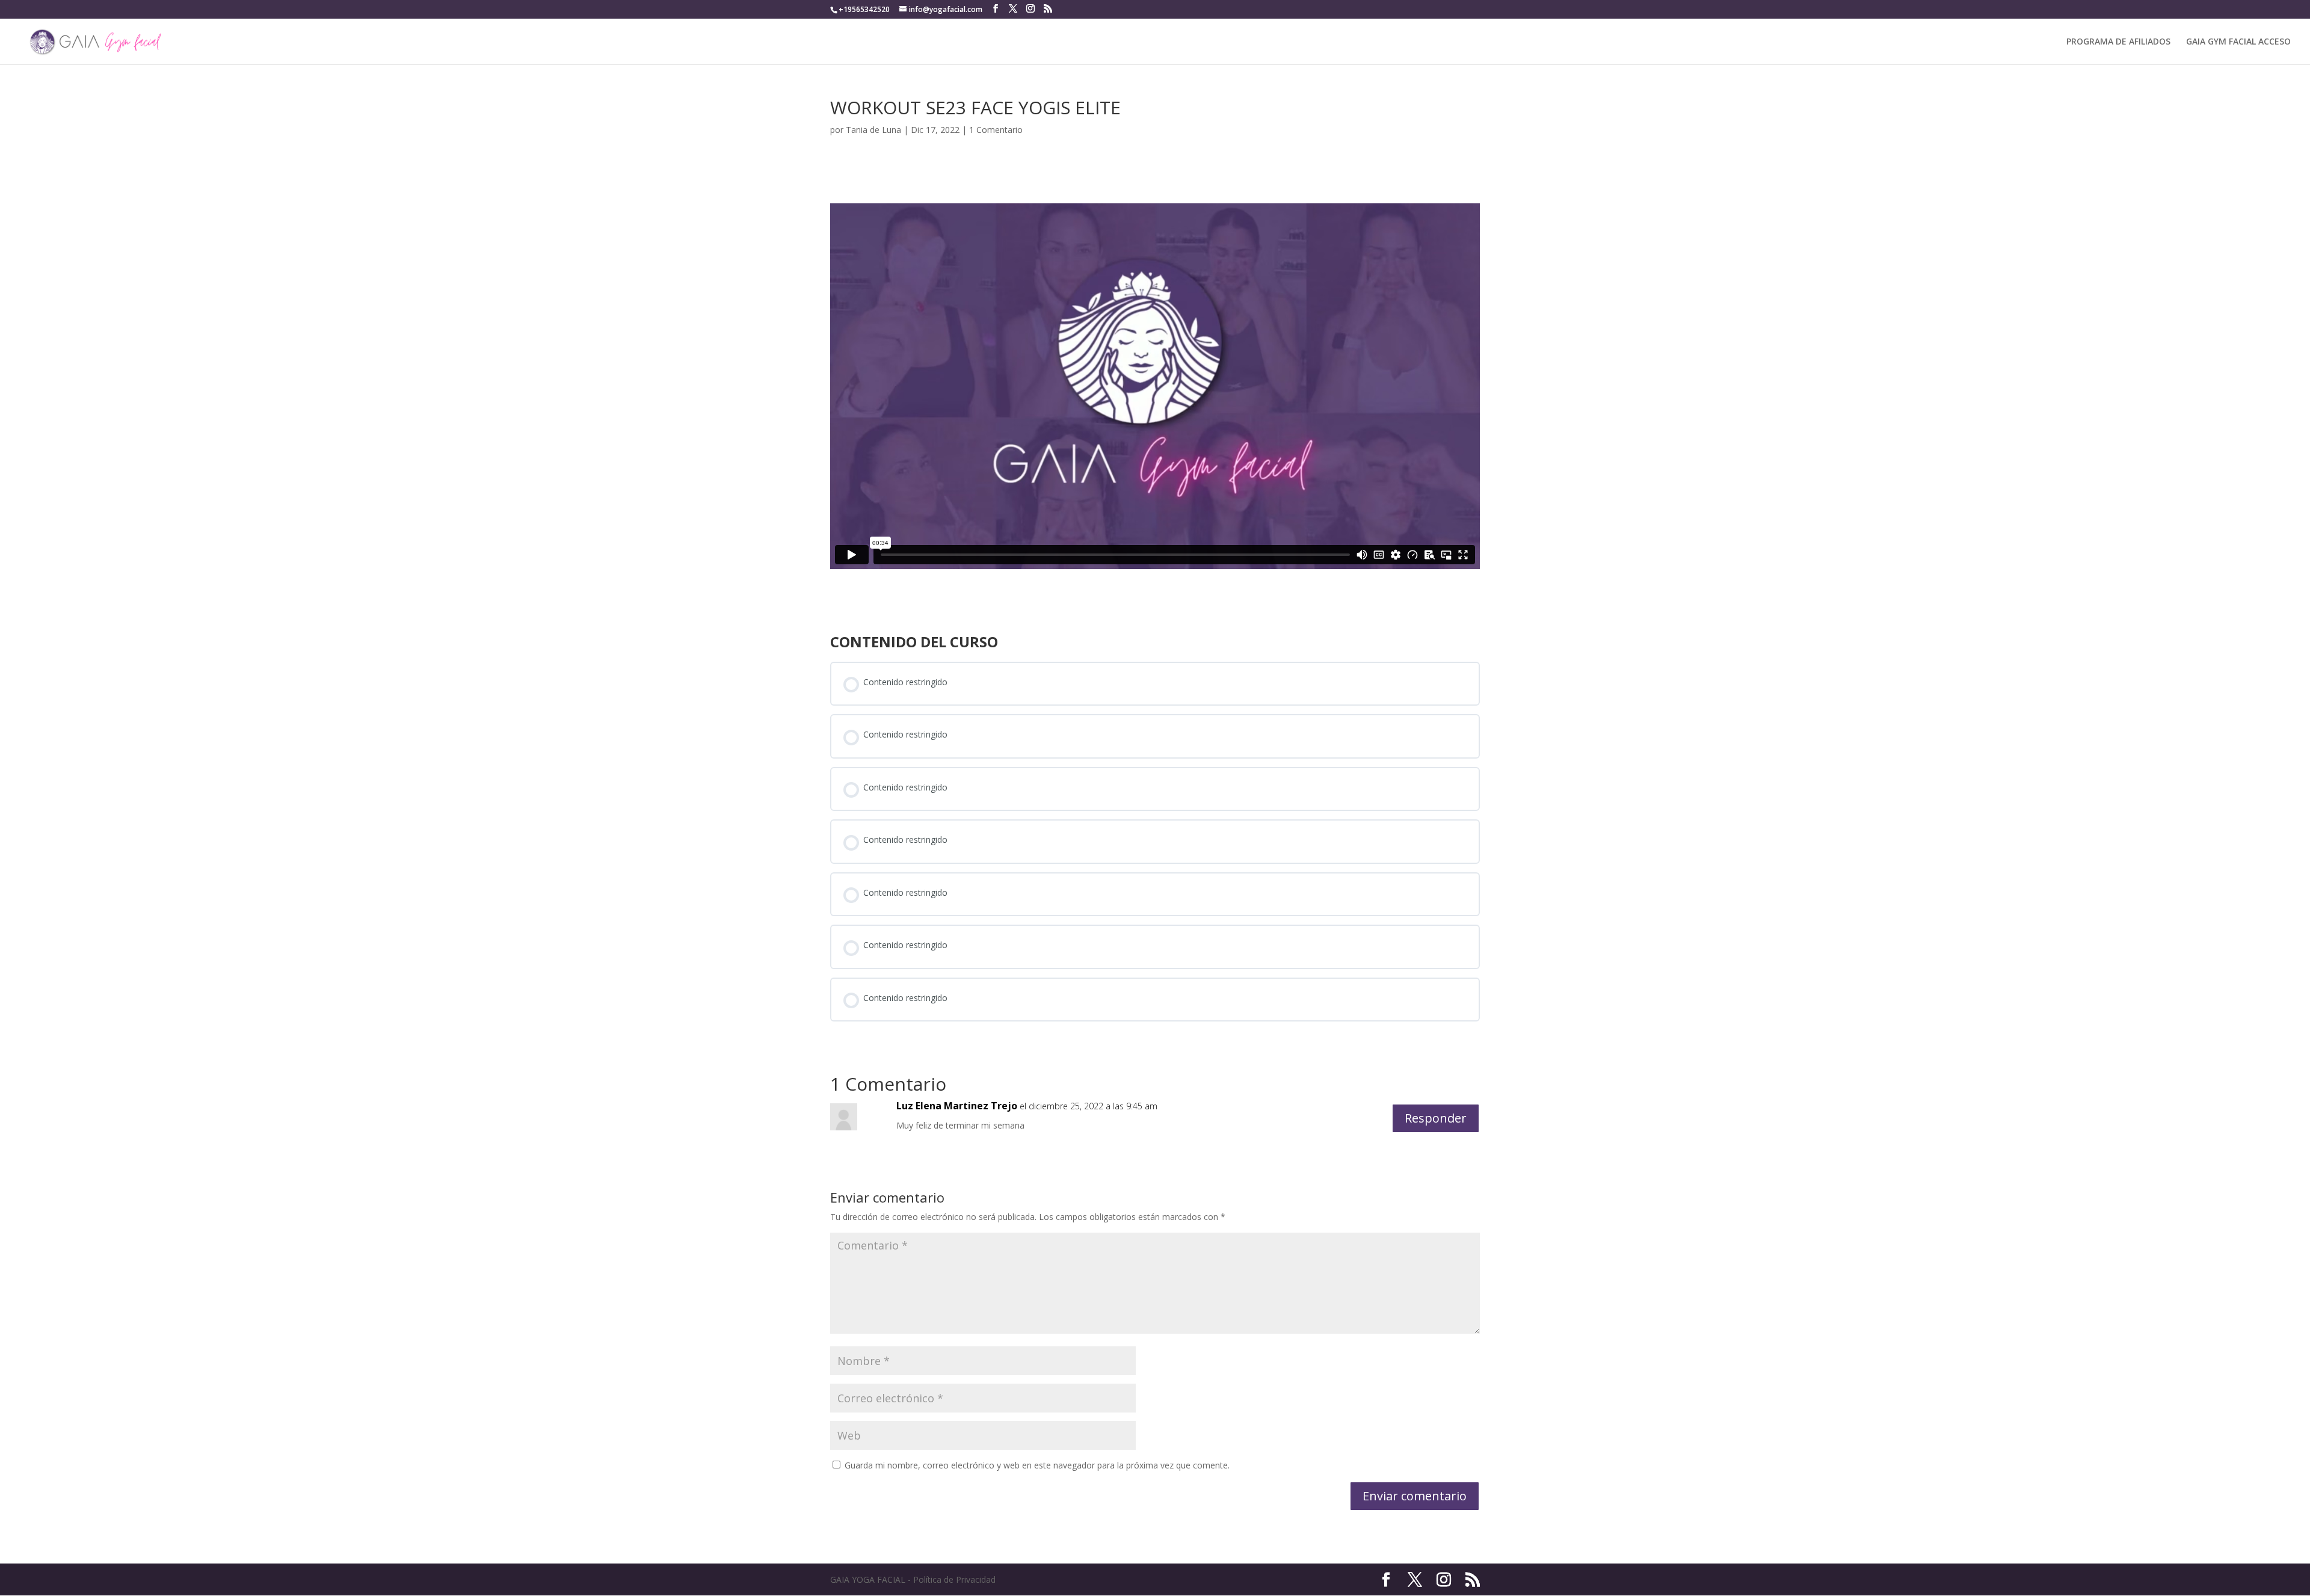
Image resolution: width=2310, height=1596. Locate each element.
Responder (1436, 1118)
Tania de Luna (873, 130)
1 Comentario (996, 130)
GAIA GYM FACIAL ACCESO (2238, 42)
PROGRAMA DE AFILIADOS (2118, 42)
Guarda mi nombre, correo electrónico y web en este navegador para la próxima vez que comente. (1037, 1465)
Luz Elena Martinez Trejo (957, 1106)
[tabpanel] (1155, 386)
